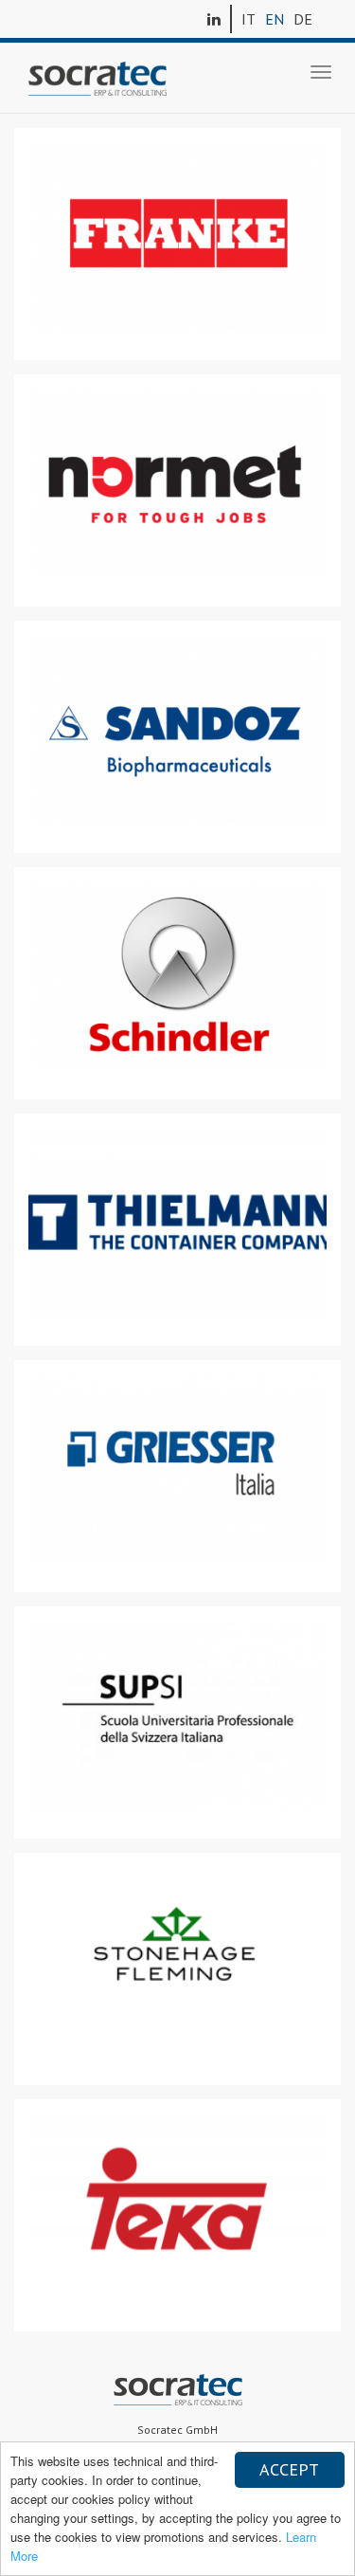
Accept (289, 2469)
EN (275, 19)
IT (248, 19)
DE (303, 19)
